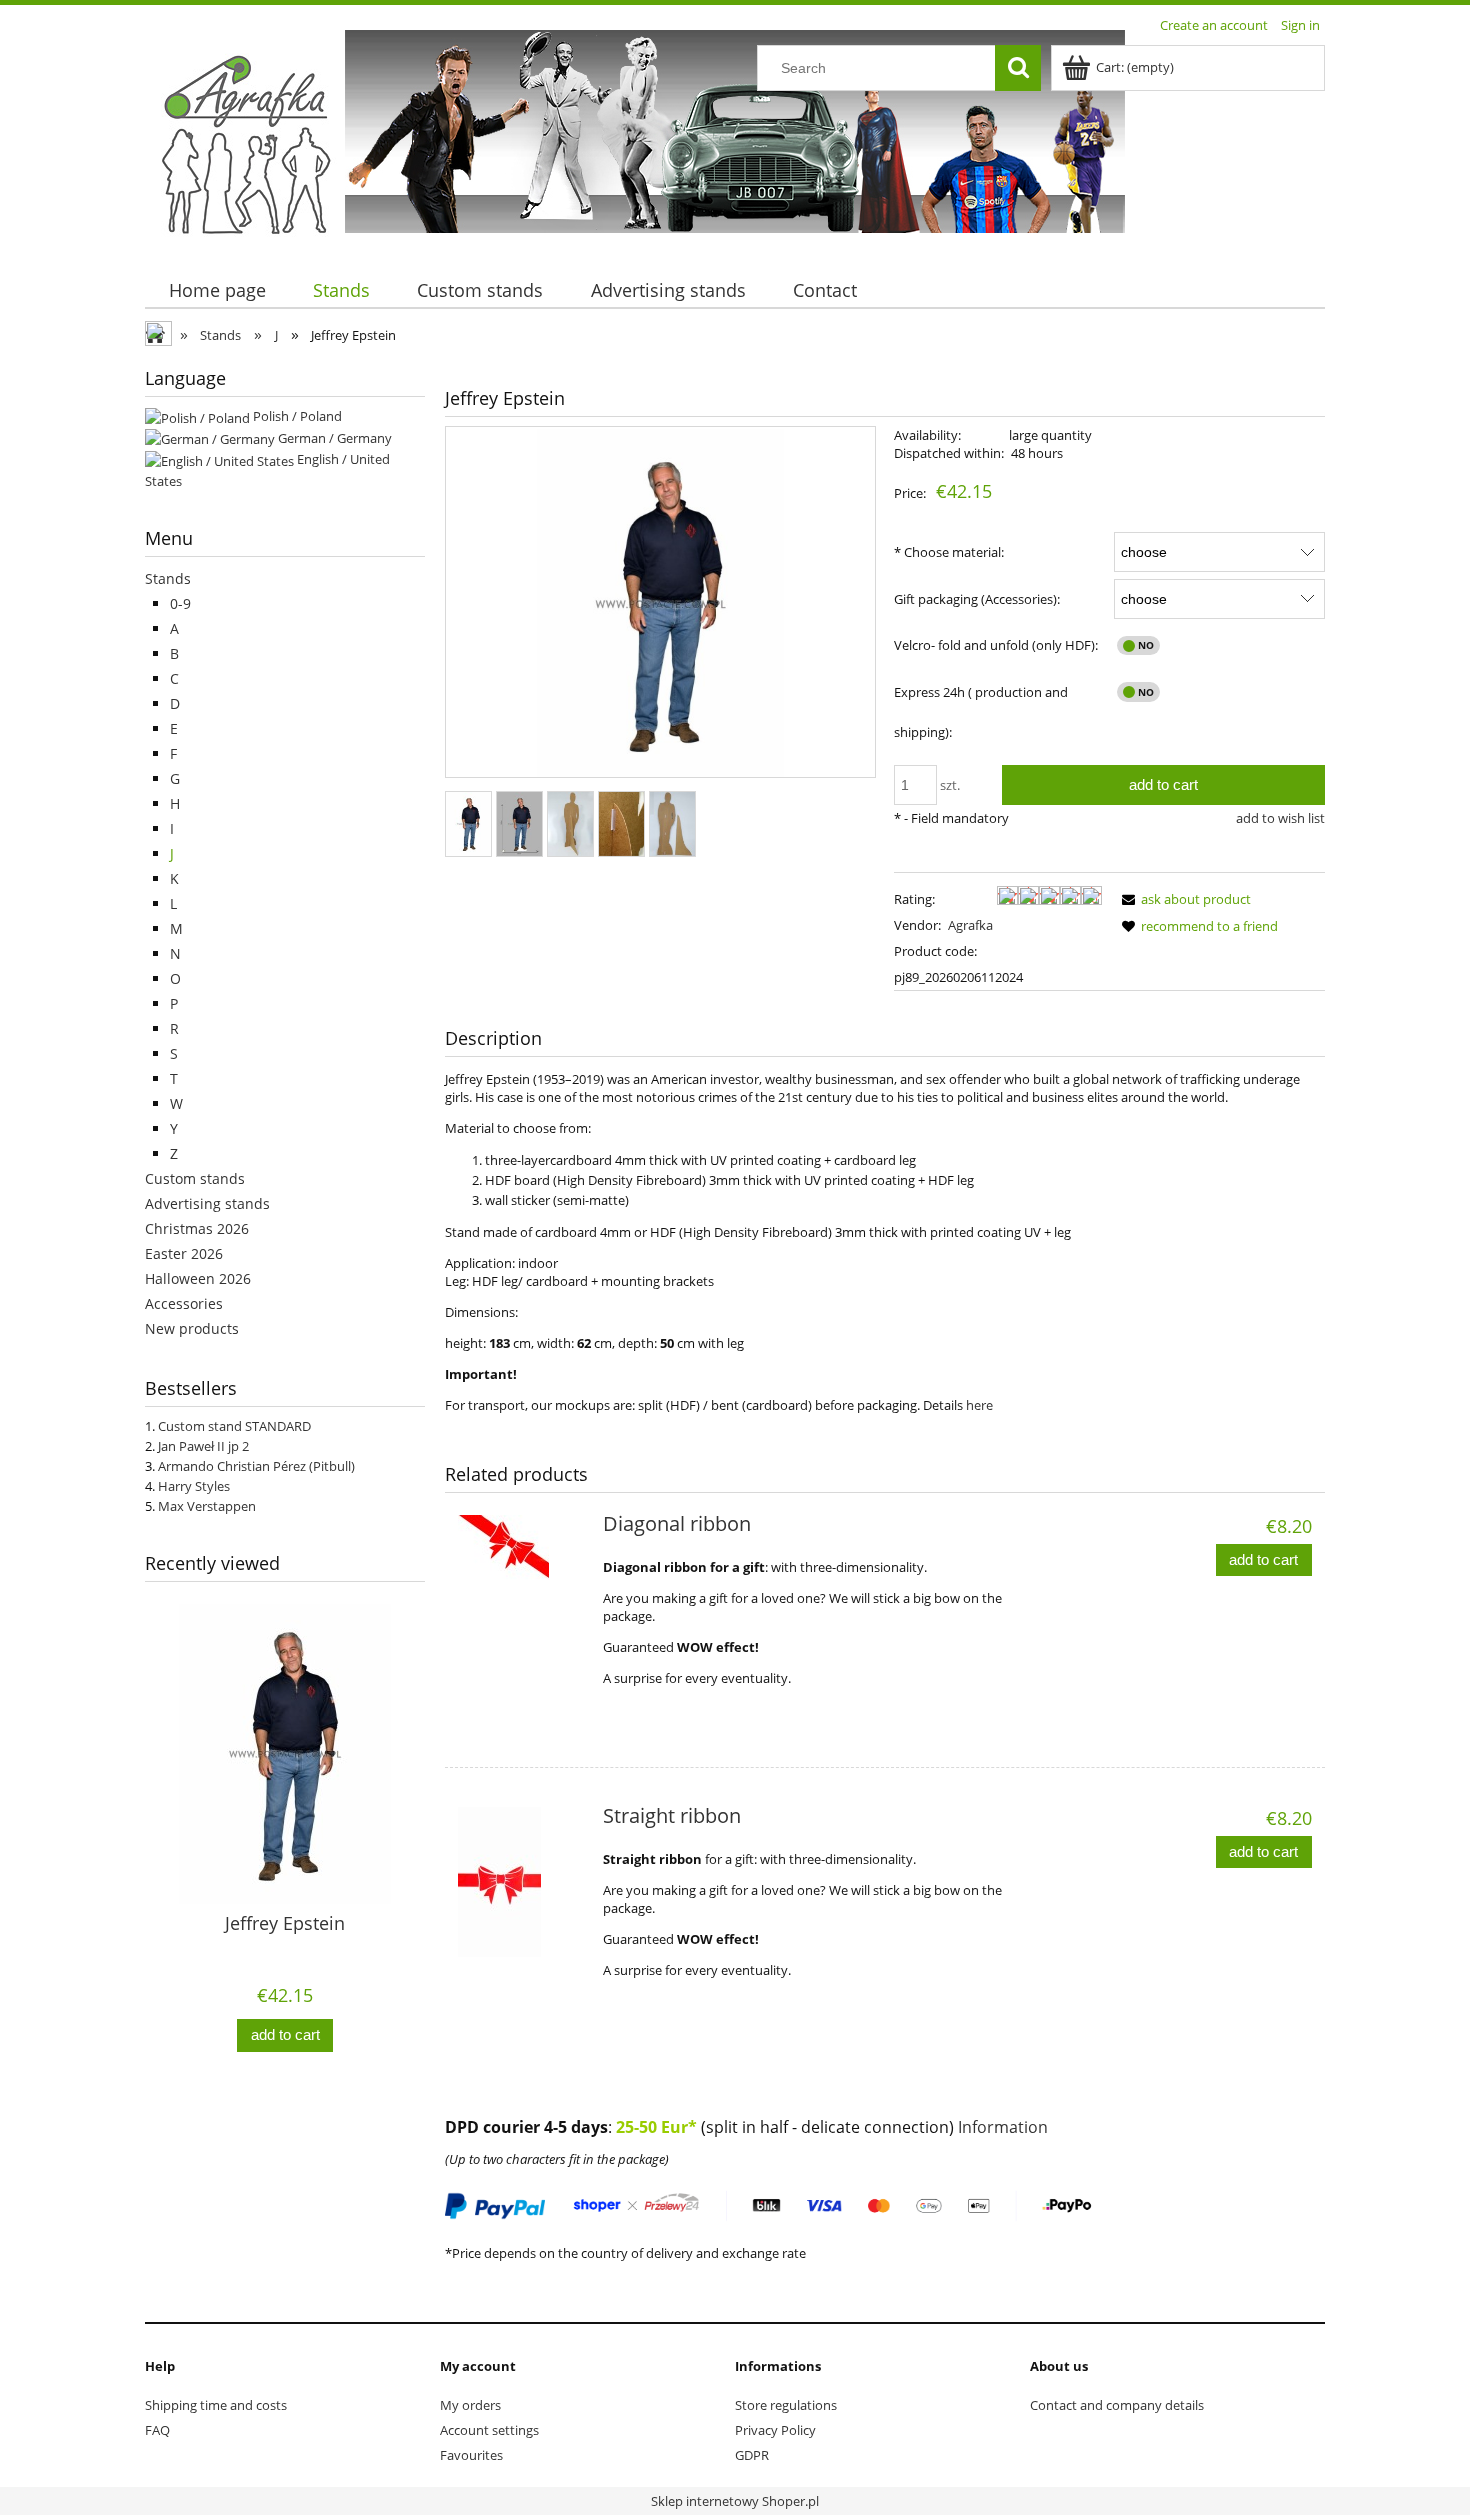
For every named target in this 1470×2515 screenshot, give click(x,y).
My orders (470, 2405)
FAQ (157, 2430)
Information (1003, 2127)
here (979, 1405)
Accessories (184, 1303)
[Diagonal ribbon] (521, 1590)
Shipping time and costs (216, 2405)
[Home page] (245, 143)
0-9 (180, 603)
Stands (168, 578)
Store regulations (786, 2405)
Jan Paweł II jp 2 (203, 1446)
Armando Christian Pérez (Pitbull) (256, 1466)
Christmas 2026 (197, 1228)
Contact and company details (1117, 2405)
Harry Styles (194, 1486)
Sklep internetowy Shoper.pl (735, 2501)
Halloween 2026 (198, 1278)
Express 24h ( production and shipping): (981, 712)
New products (192, 1328)
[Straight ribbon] (521, 1882)
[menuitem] (217, 290)
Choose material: (949, 552)
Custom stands (195, 1178)
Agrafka (970, 925)
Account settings (489, 2430)
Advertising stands (207, 1203)
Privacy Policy (775, 2430)
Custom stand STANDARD (234, 1426)
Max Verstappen (207, 1506)
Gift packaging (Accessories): (977, 599)
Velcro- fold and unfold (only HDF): (996, 645)
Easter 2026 (184, 1253)
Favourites (471, 2455)
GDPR (752, 2455)
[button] (1183, 899)
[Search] (1018, 68)
